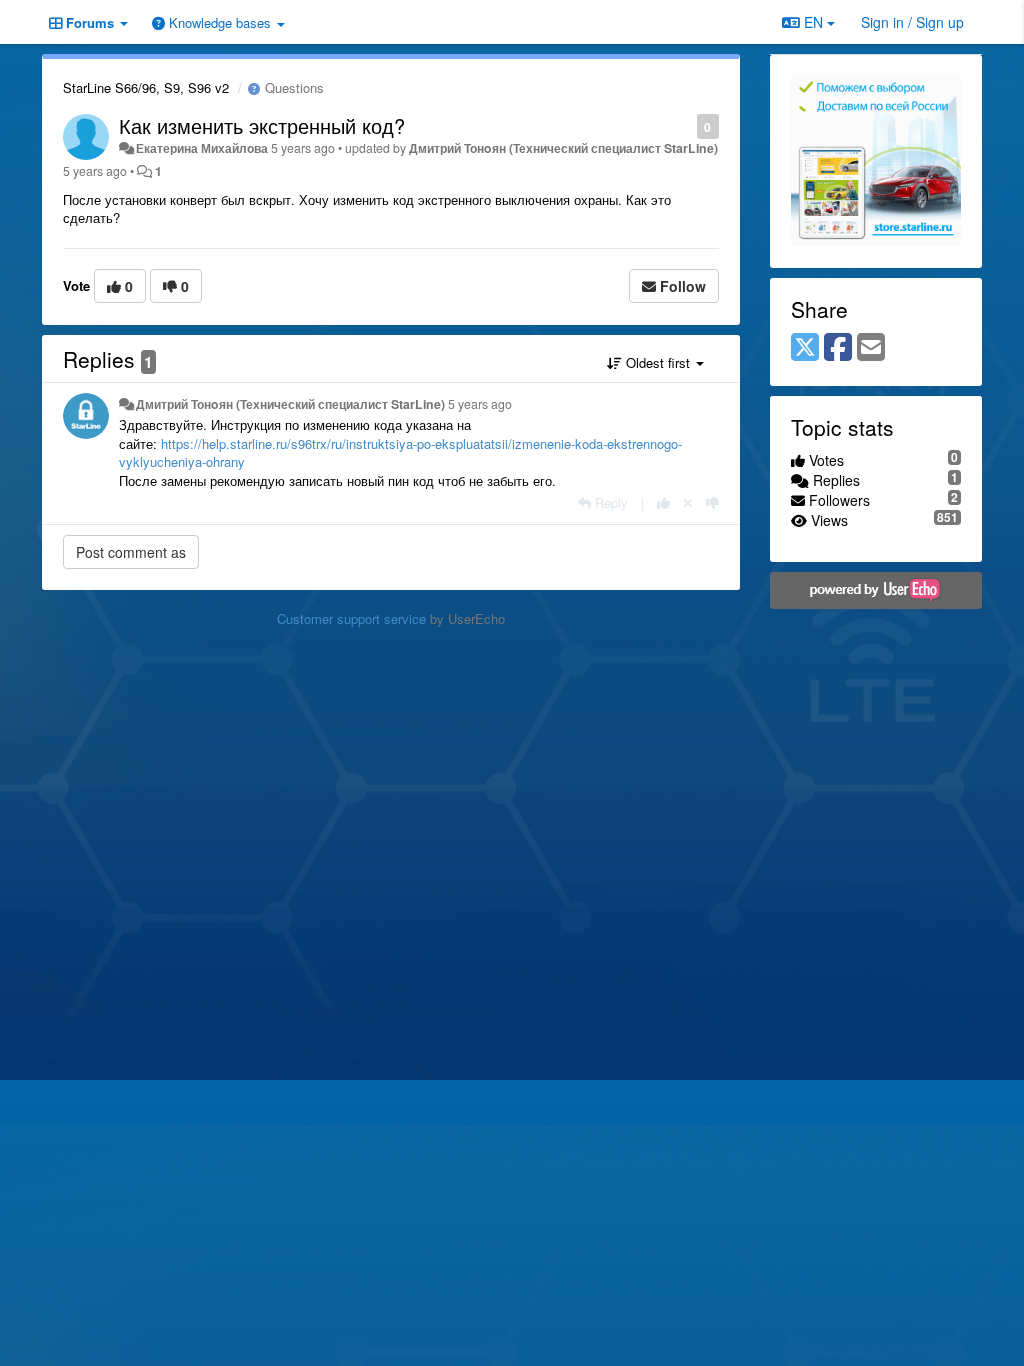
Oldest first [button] (658, 362)
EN (813, 22)
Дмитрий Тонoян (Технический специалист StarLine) (563, 148)
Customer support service (351, 618)
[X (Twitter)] (805, 348)
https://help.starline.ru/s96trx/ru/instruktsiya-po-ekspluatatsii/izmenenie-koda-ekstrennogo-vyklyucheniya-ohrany (400, 453)
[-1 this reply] (712, 502)
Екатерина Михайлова (202, 148)
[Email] (871, 348)
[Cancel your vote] (688, 502)
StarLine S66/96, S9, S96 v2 (146, 87)
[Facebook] (838, 348)
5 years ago (480, 404)
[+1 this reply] (663, 502)
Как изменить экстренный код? (262, 125)
